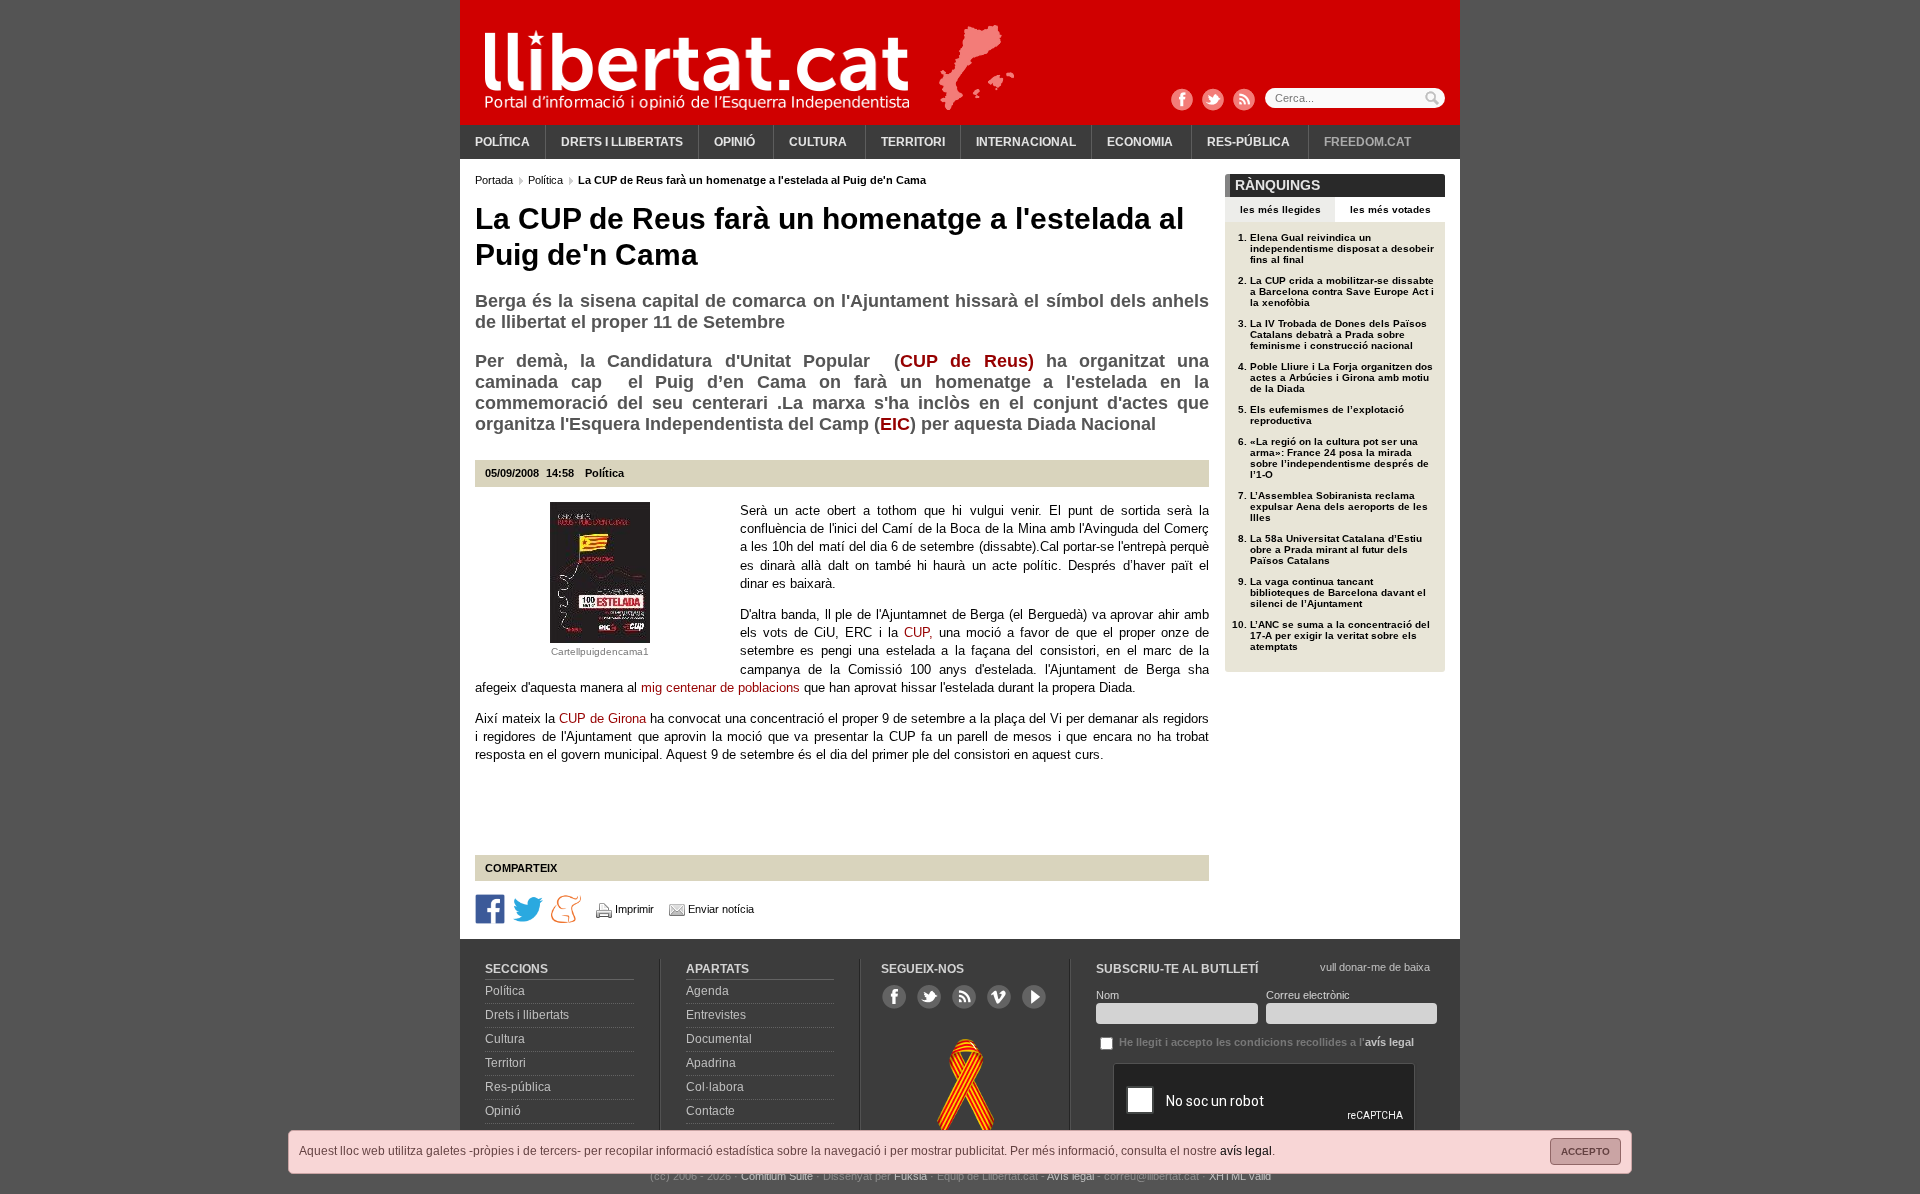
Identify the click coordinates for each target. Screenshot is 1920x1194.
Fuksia (910, 1176)
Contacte (710, 1111)
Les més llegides (1280, 209)
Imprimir (634, 909)
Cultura (818, 142)
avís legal (1246, 1151)
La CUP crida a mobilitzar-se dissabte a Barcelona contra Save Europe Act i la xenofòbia (1342, 291)
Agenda (707, 991)
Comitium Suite (777, 1176)
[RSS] (1244, 101)
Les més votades (1390, 209)
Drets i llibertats (622, 142)
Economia (1140, 142)
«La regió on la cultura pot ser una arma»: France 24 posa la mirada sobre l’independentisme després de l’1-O (1339, 458)
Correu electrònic (1308, 995)
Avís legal (1070, 1176)
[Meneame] (566, 908)
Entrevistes (716, 1015)
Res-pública (1248, 142)
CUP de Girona (602, 718)
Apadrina (711, 1063)
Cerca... (1355, 98)
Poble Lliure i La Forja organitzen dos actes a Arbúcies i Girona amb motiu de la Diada (1341, 377)
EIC (895, 424)
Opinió (734, 142)
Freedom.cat (1367, 142)
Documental (719, 1039)
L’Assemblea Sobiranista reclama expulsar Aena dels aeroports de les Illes (1339, 506)
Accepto (1585, 1151)
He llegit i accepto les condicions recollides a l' (1265, 1042)
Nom (1107, 995)
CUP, (918, 632)
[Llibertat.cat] (697, 70)
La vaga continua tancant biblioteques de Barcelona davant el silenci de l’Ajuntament (1338, 592)
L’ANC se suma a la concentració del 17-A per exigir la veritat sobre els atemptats (1340, 635)
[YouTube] (1034, 997)
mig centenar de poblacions (720, 687)
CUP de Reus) (966, 361)
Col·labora (715, 1087)
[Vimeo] (999, 997)
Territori (913, 142)
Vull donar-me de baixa (1375, 967)
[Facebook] (1182, 101)
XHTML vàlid (1240, 1176)
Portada (495, 180)
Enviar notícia (721, 909)
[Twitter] (1213, 101)
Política (502, 142)
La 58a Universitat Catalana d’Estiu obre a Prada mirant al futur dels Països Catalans (1336, 549)
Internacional (1026, 142)
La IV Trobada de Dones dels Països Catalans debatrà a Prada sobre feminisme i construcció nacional (1338, 334)
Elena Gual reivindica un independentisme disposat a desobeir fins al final (1342, 248)
